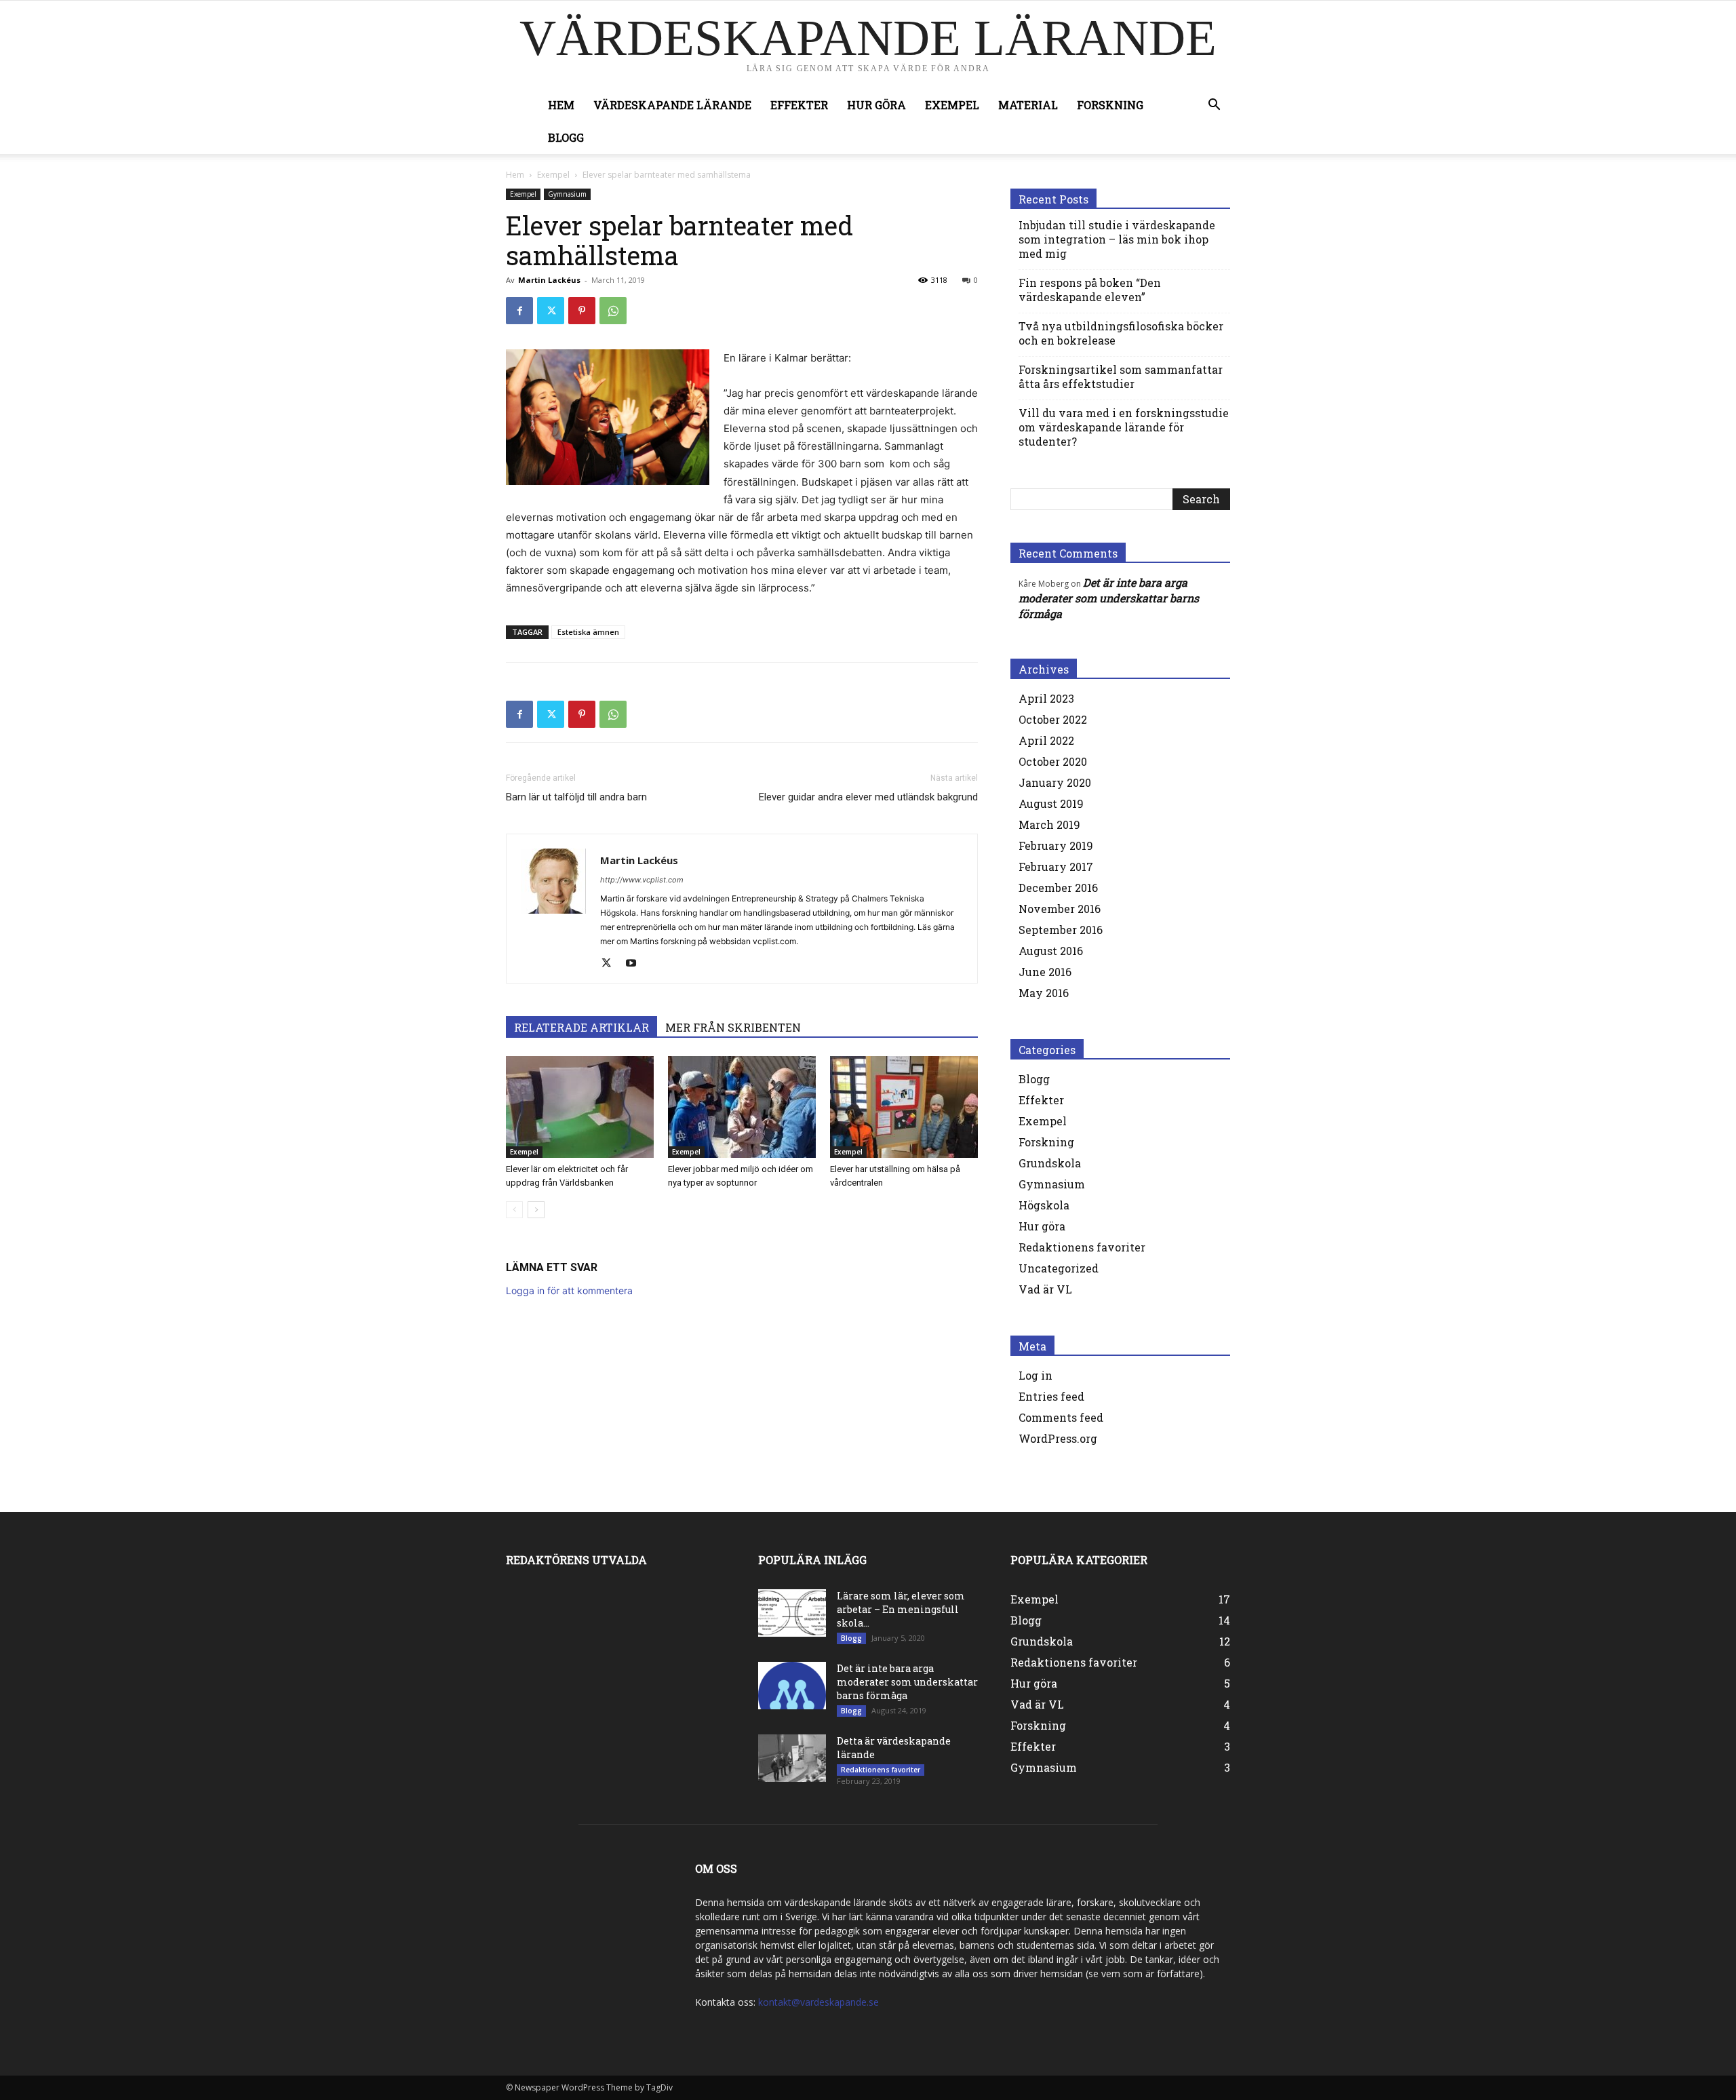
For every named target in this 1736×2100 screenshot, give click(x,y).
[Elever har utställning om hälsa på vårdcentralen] (904, 1107)
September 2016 (1061, 930)
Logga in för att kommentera (569, 1290)
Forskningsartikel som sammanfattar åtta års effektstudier (1121, 376)
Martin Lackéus (549, 280)
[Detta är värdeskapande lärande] (792, 1758)
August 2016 (1051, 951)
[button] (1214, 106)
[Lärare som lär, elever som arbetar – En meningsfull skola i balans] (792, 1613)
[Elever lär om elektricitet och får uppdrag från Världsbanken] (580, 1107)
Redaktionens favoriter (1082, 1247)
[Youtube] (636, 964)
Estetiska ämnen (588, 632)
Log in (1035, 1375)
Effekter (799, 105)
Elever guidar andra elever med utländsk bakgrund (868, 797)
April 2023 (1046, 698)
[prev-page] (514, 1210)
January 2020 (1055, 782)
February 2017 (1056, 867)
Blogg (566, 137)
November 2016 (1060, 909)
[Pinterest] (582, 311)
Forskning (1110, 105)
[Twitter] (551, 311)
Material (1028, 105)
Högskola (1044, 1205)
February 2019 (1056, 845)
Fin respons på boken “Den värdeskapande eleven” (1090, 290)
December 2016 (1058, 888)
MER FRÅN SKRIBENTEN (733, 1027)
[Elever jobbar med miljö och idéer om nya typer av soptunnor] (742, 1107)
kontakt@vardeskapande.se (818, 2002)
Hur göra (876, 105)
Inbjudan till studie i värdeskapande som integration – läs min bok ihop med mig (1117, 239)
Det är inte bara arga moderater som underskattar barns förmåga (1109, 598)
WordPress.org (1058, 1438)
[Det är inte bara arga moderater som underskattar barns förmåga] (792, 1686)
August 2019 (1051, 803)
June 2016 (1045, 972)
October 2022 (1053, 719)
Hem (561, 105)
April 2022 (1046, 740)
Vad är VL (1045, 1289)
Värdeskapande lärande (672, 105)
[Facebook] (519, 311)
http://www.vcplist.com (642, 880)
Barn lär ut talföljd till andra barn (576, 797)
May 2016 (1044, 993)
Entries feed (1051, 1396)
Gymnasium (567, 194)
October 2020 (1053, 761)
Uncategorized (1059, 1268)
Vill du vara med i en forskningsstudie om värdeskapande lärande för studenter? (1124, 427)
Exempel (952, 105)
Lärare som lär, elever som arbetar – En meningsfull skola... (901, 1609)
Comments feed (1061, 1417)
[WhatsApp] (613, 311)
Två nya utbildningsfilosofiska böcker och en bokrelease (1121, 333)
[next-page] (536, 1210)
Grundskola (1050, 1163)
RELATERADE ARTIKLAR (581, 1027)
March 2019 (1049, 824)
